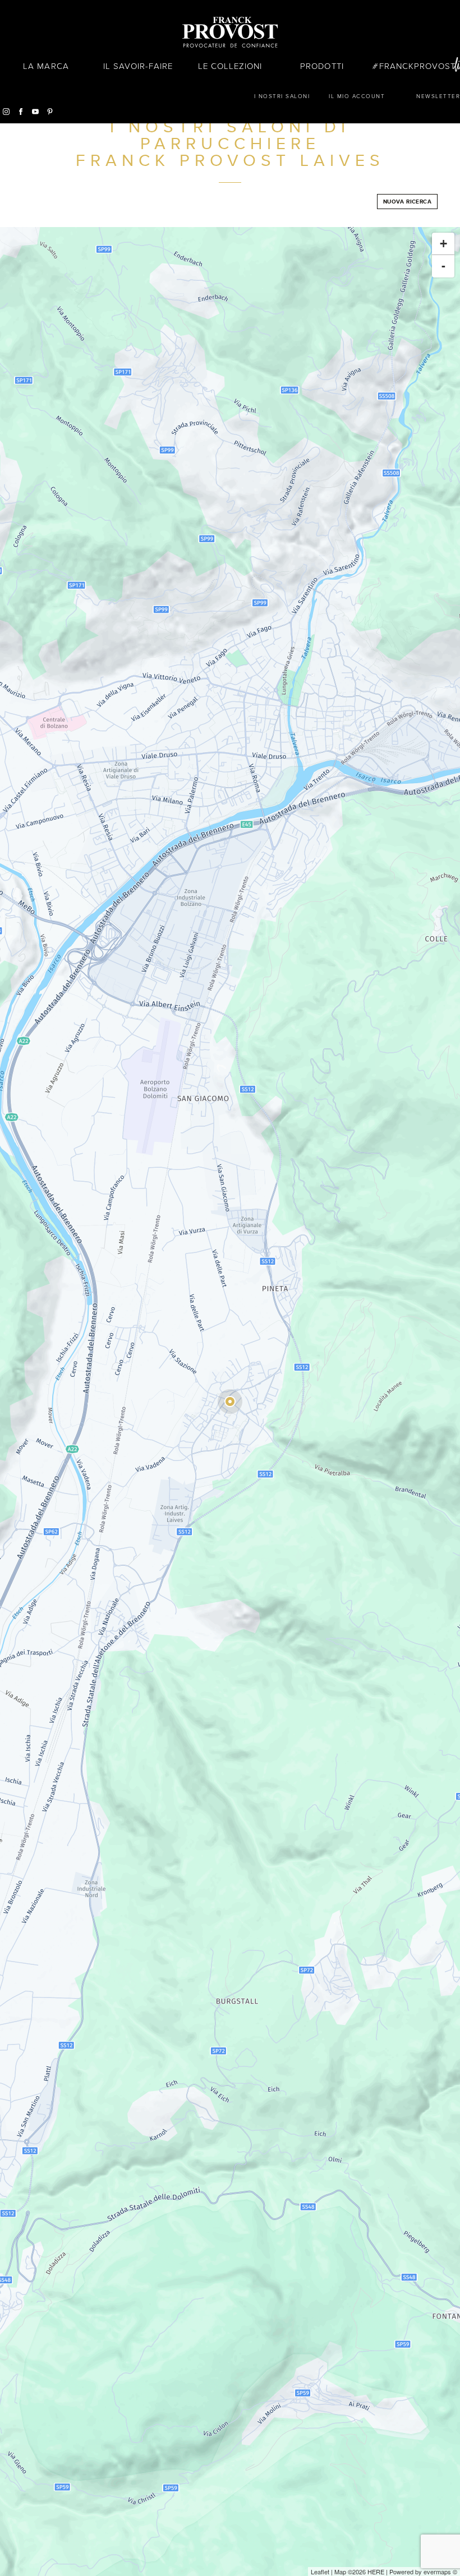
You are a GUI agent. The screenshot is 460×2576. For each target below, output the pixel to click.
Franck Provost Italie (230, 33)
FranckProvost (418, 66)
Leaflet (320, 2572)
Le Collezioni (230, 66)
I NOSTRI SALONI (282, 96)
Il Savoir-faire (138, 66)
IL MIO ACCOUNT (357, 96)
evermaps (437, 2572)
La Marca (46, 66)
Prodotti (322, 66)
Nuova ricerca (407, 202)
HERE (376, 2572)
